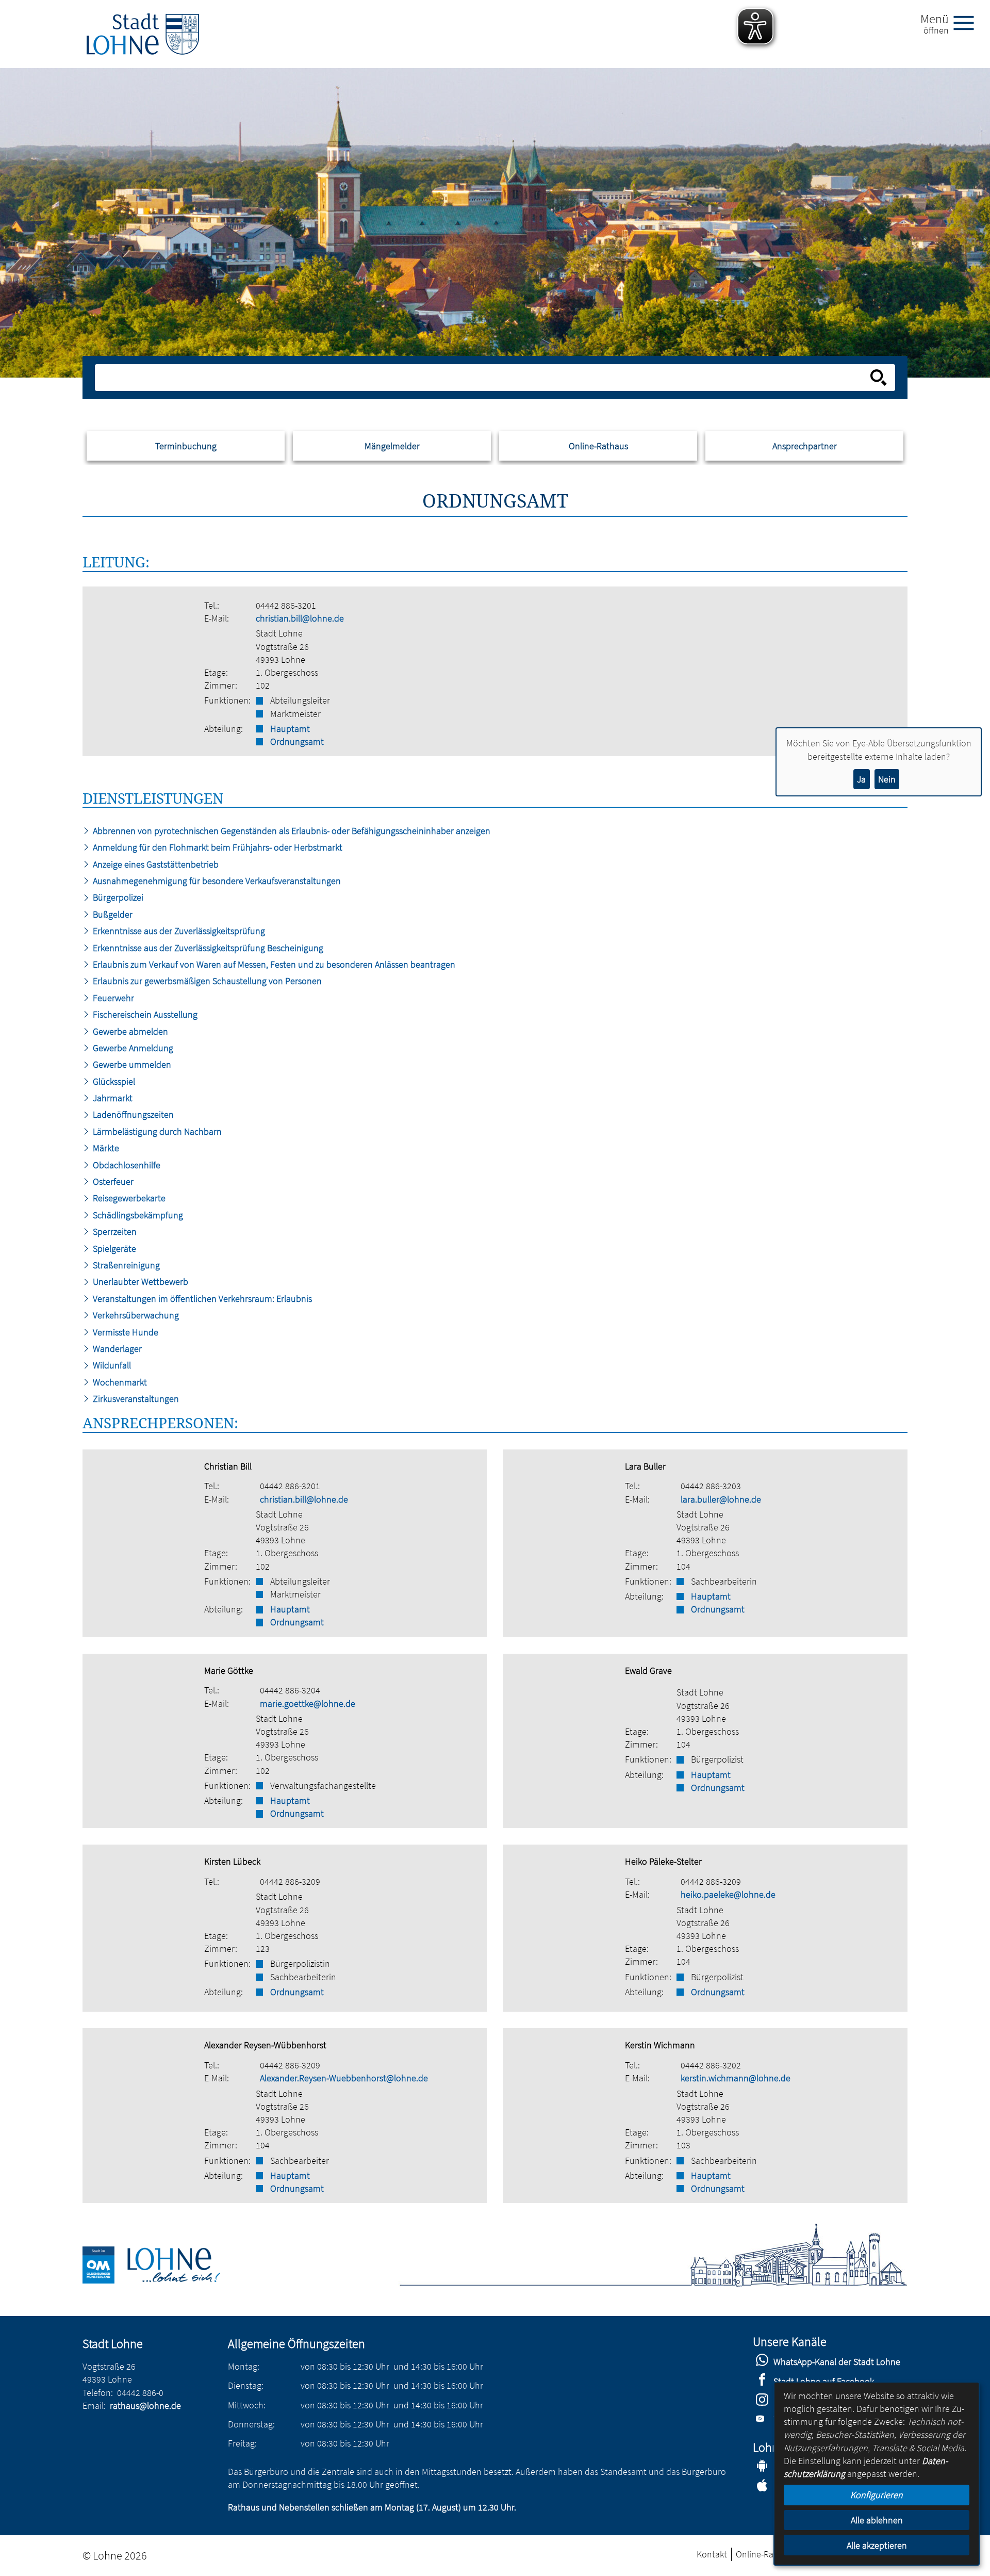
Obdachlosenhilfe (126, 1165)
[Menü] (968, 22)
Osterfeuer (112, 1181)
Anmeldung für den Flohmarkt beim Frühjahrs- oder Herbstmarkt (217, 847)
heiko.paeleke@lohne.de (728, 1894)
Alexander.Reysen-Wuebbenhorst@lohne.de (344, 2078)
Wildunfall (111, 1365)
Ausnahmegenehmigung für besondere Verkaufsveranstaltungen (216, 881)
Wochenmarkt (119, 1382)
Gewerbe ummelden (131, 1064)
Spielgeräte (113, 1249)
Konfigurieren (877, 2495)
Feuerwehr (112, 998)
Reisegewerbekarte (128, 1198)
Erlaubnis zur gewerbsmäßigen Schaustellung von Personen (206, 981)
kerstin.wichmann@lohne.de (736, 2078)
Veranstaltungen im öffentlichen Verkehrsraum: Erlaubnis (201, 1299)
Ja (861, 779)
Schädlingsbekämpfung (137, 1215)
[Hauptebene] (143, 34)
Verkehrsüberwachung (135, 1315)
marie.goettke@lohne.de (308, 1703)
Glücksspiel (113, 1081)
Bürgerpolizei (117, 897)
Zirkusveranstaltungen (135, 1399)
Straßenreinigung (125, 1265)
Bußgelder (112, 914)
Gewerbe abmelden (129, 1031)
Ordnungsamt (297, 741)
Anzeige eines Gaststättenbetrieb (155, 864)
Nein (887, 779)
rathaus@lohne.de (145, 2406)
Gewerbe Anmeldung (132, 1048)
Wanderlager (116, 1349)
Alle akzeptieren (877, 2545)
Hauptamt (290, 729)
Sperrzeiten (114, 1232)
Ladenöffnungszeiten (132, 1114)
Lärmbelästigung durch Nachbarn (156, 1131)
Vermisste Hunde (125, 1332)
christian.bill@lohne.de (300, 618)
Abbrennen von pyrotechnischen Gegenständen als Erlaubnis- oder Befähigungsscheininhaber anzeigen (291, 831)
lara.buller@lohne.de (721, 1499)
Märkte (105, 1148)
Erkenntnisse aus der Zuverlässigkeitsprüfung (178, 931)
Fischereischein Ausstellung (144, 1014)
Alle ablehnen (877, 2520)
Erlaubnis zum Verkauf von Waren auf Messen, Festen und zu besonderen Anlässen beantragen (273, 964)
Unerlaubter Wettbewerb (139, 1282)
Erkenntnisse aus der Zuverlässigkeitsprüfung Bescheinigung (207, 948)
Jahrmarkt (112, 1098)
